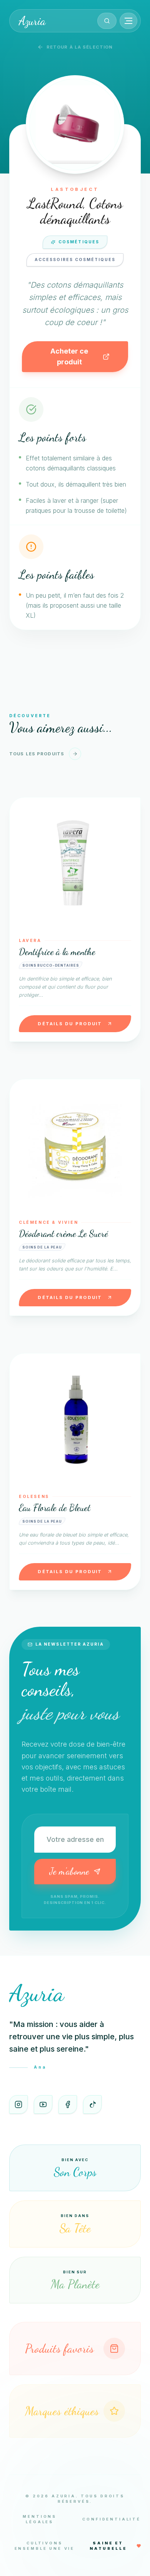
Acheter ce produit (69, 356)
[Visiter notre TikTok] (92, 2104)
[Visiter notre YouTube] (43, 2104)
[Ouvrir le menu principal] (128, 21)
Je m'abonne (69, 1871)
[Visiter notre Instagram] (18, 2104)
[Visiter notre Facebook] (68, 2104)
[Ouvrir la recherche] (107, 21)
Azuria (32, 21)
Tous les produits (37, 754)
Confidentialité (112, 2519)
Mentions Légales (40, 2519)
